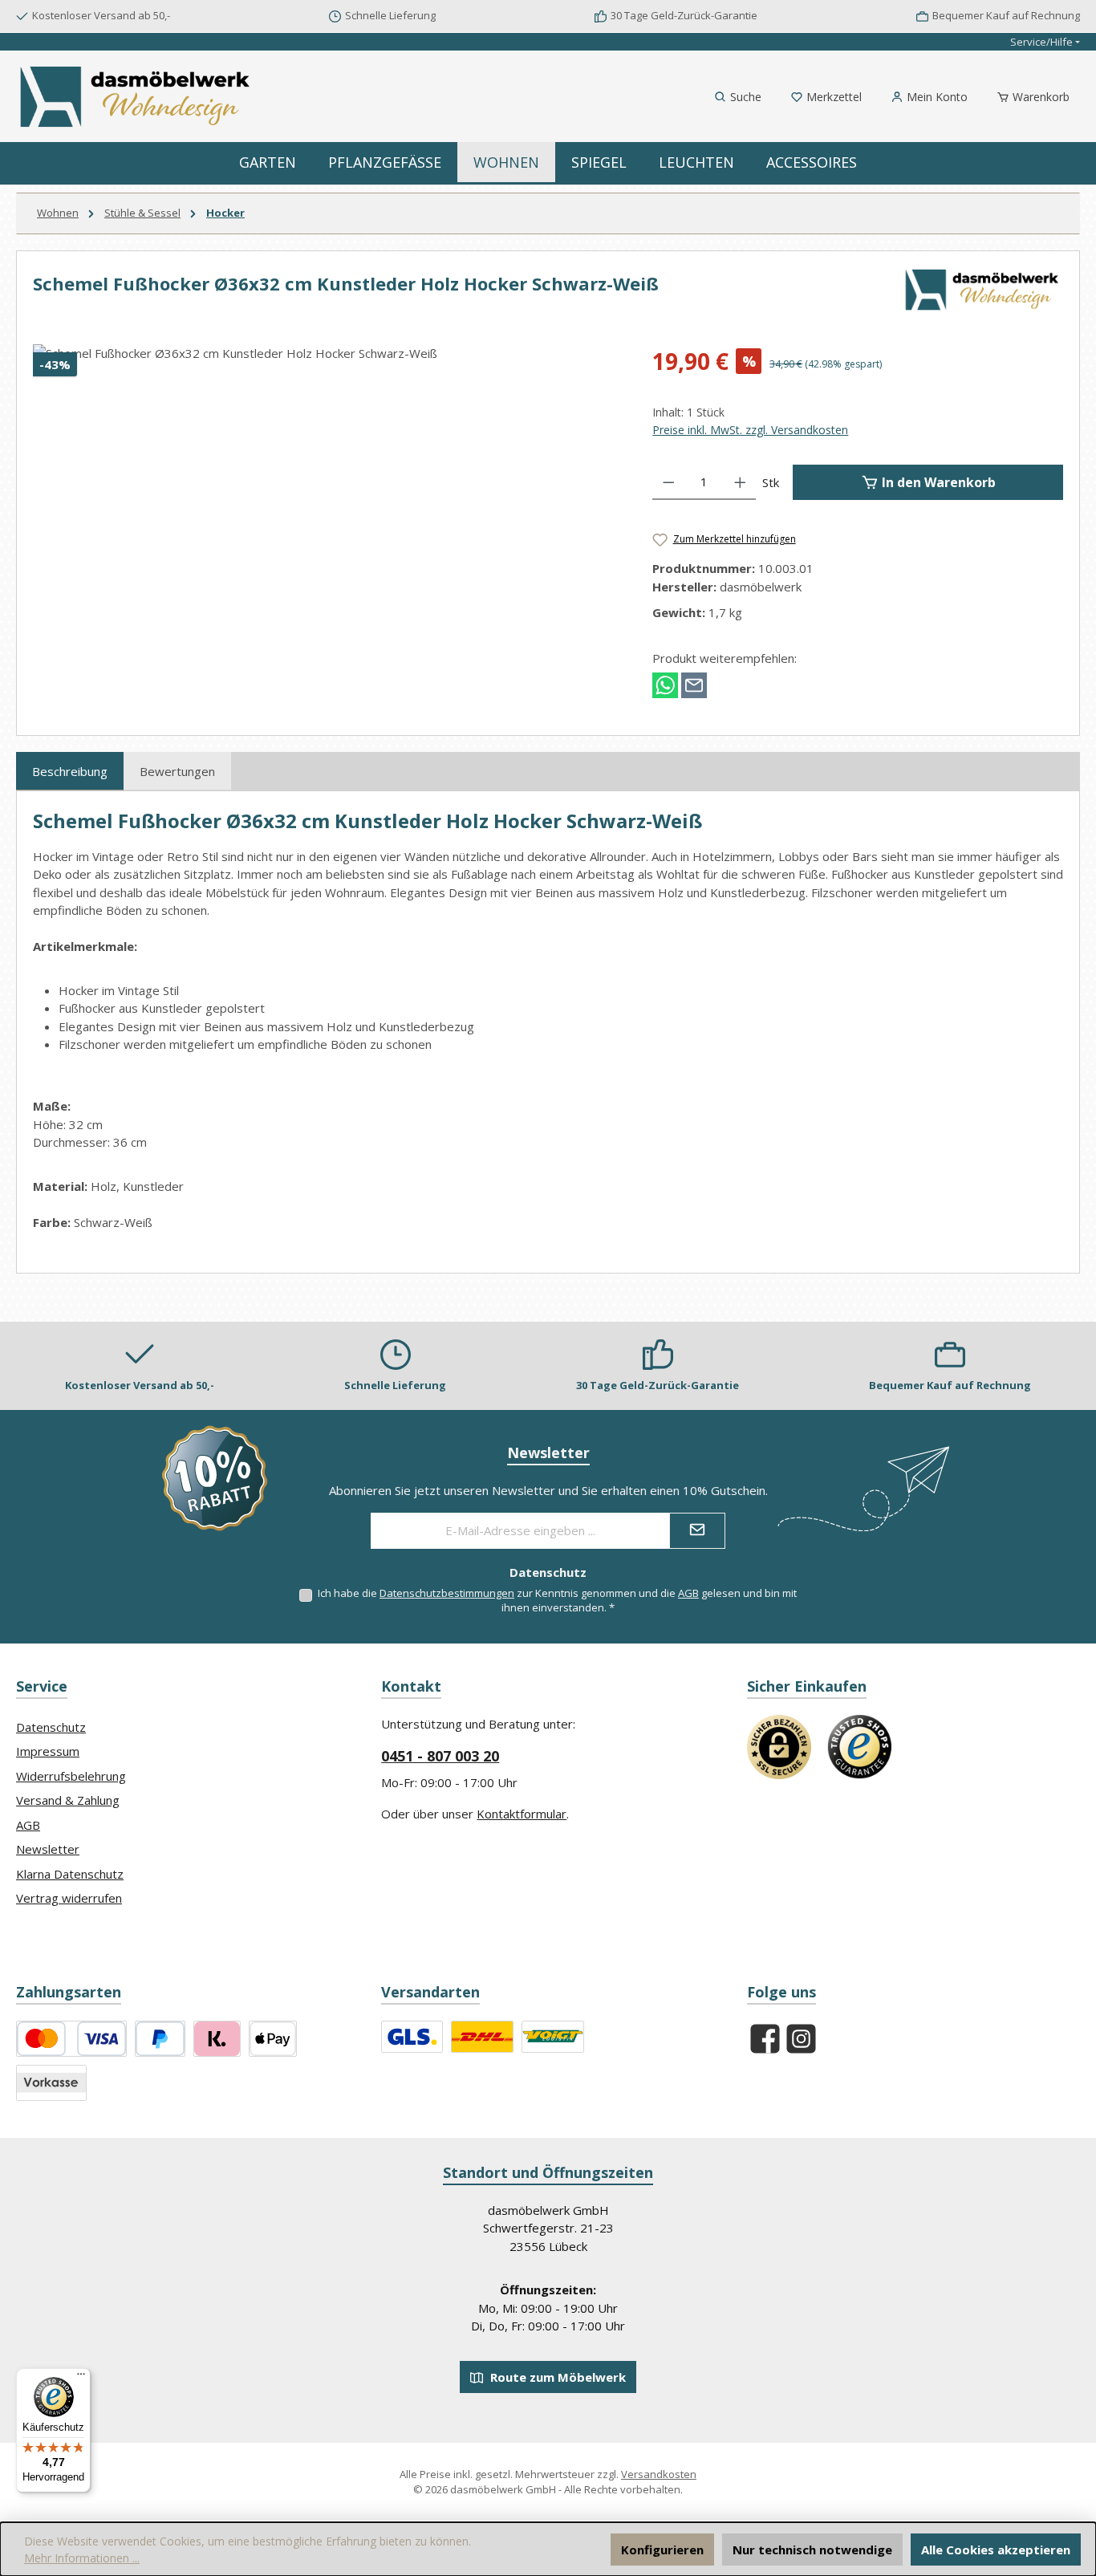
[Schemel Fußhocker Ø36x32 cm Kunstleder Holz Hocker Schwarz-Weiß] (327, 517)
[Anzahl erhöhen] (740, 482)
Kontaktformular (522, 1814)
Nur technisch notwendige (812, 2550)
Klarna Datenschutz (70, 1874)
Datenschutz (51, 1727)
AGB (688, 1593)
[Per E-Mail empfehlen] (694, 684)
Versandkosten (659, 2474)
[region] (327, 517)
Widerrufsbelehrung (71, 1776)
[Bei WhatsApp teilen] (665, 684)
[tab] (70, 771)
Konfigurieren (662, 2550)
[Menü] (81, 2378)
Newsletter (48, 1849)
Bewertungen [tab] (177, 771)
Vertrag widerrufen (69, 1898)
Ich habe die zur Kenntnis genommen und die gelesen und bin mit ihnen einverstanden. (557, 1600)
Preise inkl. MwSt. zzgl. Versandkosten (750, 430)
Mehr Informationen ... (82, 2558)
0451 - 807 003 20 (440, 1756)
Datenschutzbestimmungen (447, 1593)
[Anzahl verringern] (669, 482)
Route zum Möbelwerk (556, 2377)
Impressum (48, 1751)
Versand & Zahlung (68, 1800)
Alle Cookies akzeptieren (996, 2550)
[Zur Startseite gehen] (136, 97)
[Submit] (697, 1531)
